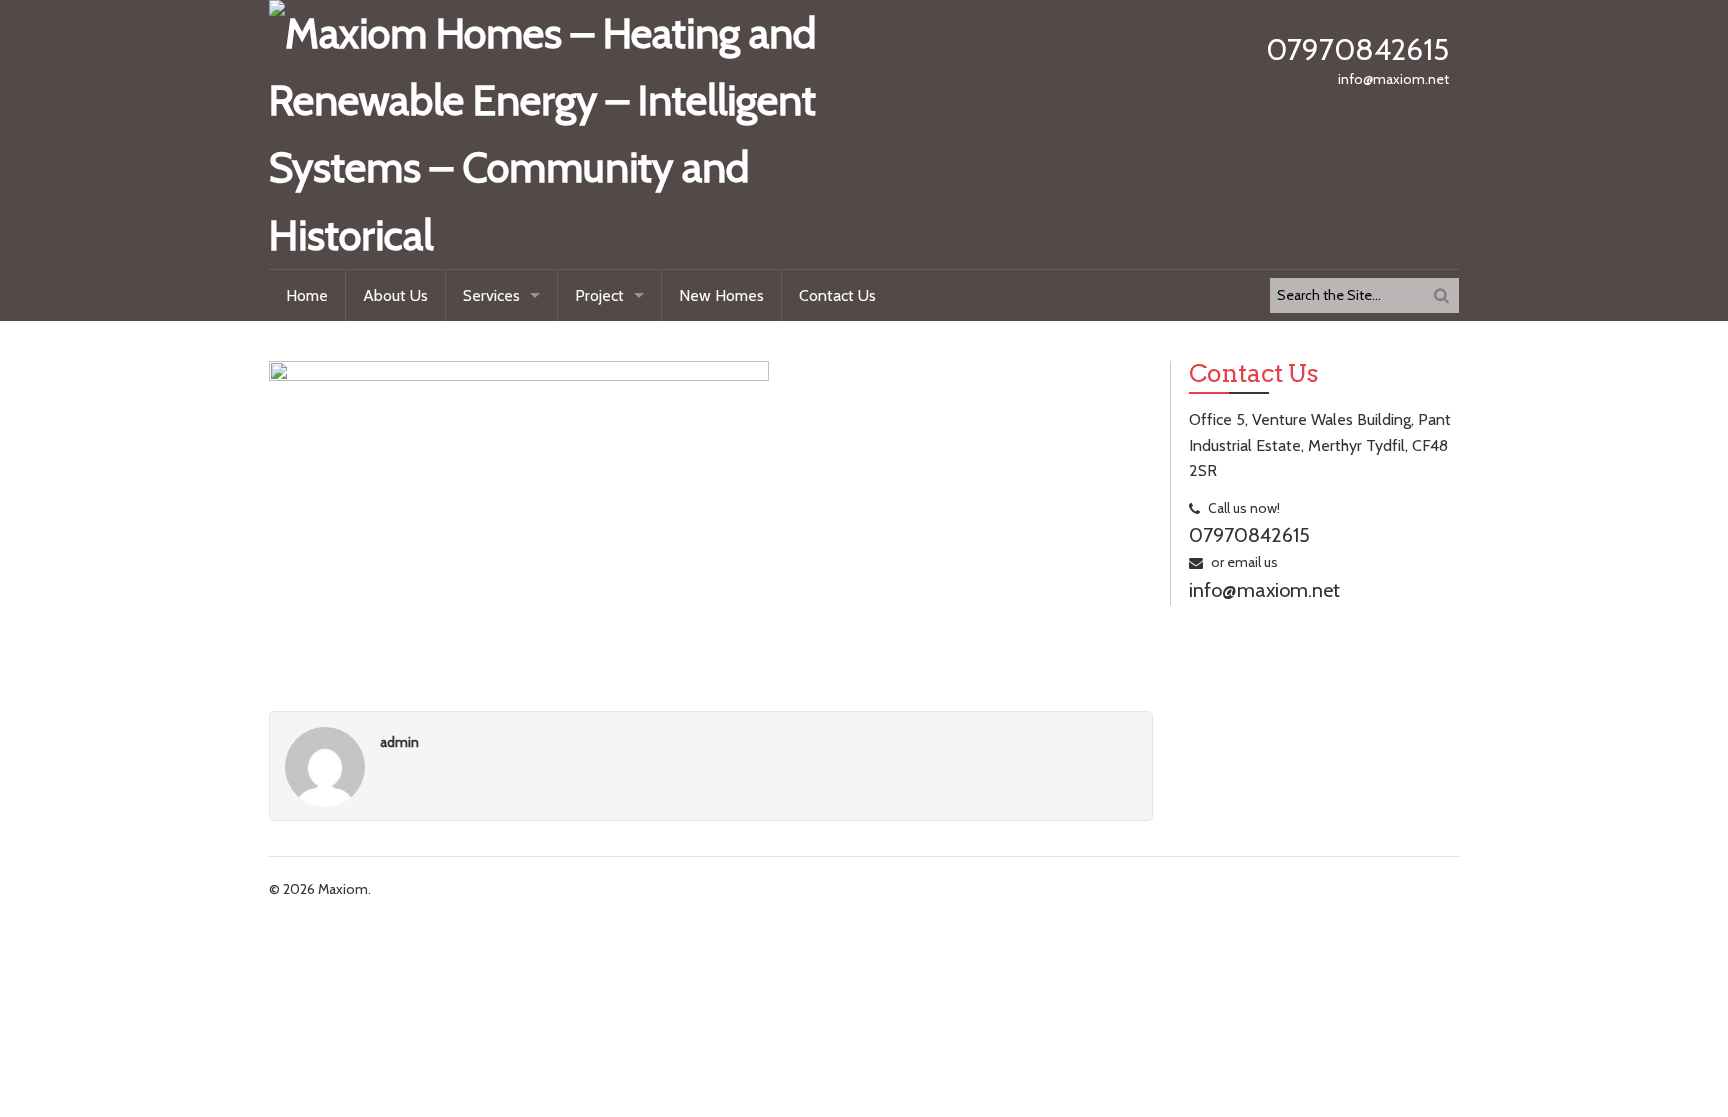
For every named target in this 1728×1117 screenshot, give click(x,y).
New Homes (721, 295)
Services (491, 295)
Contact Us (837, 295)
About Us (395, 295)
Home (307, 295)
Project (599, 295)
